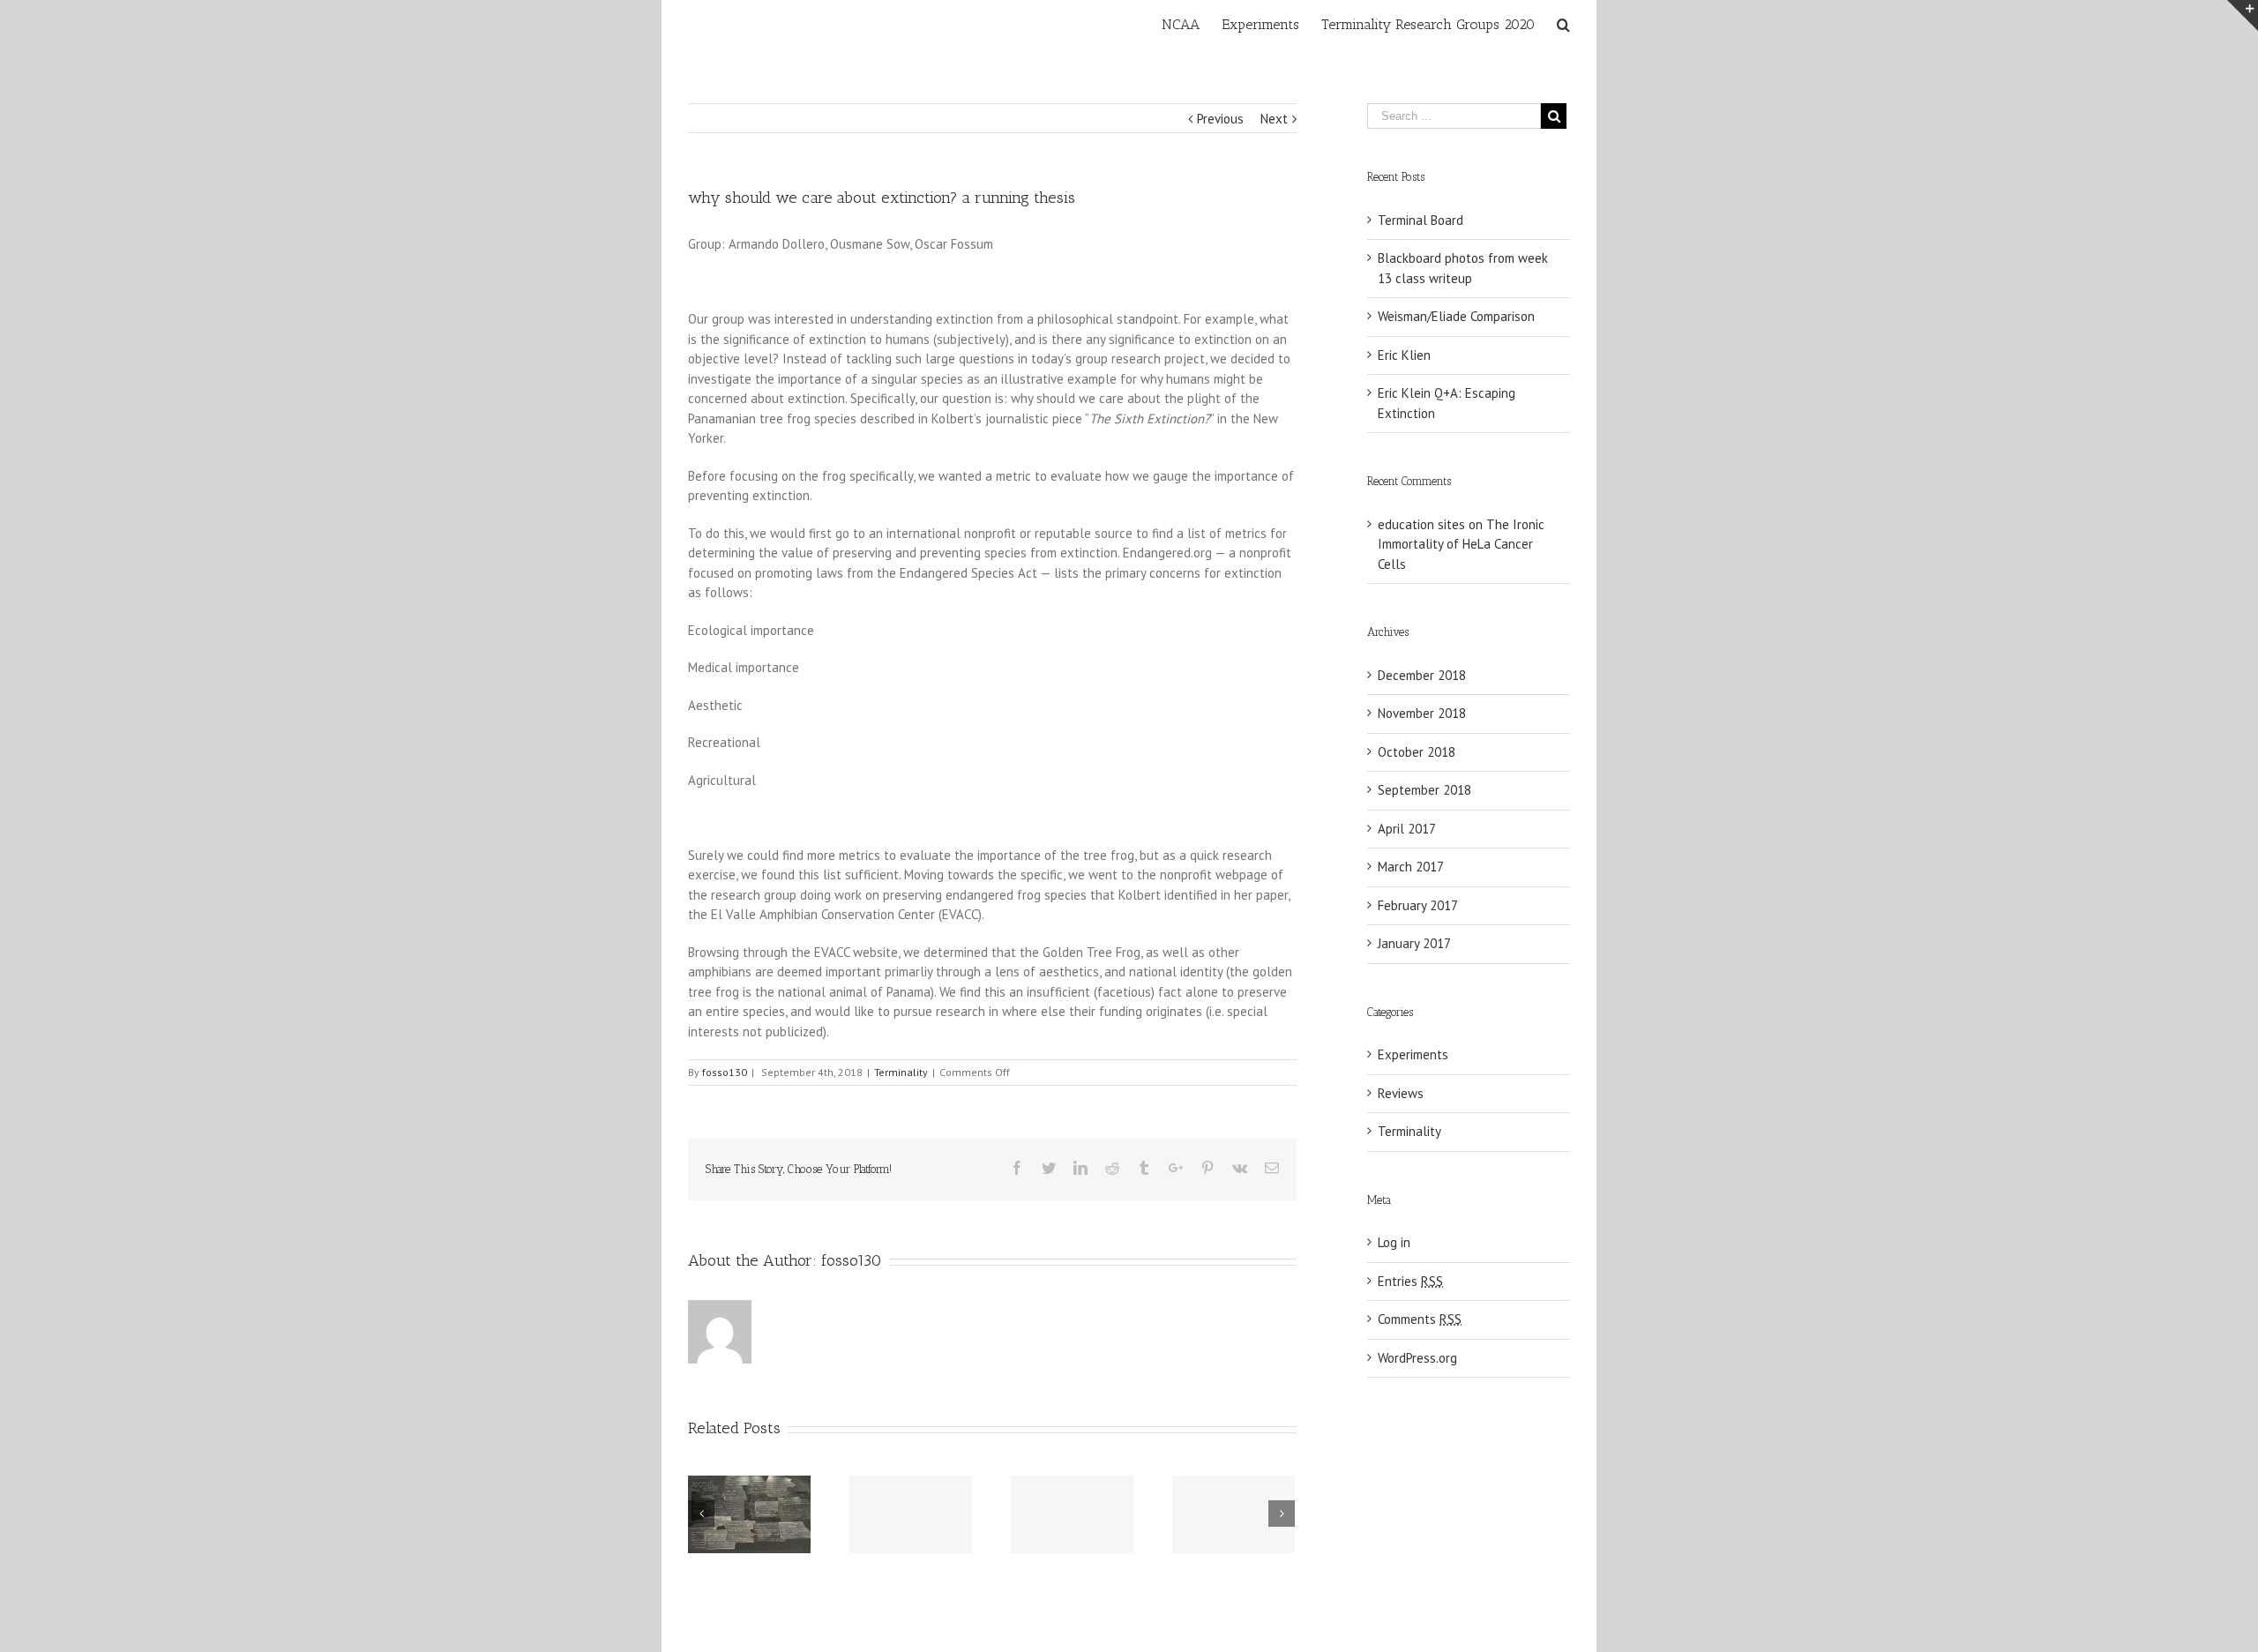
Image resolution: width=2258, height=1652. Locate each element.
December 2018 (1422, 675)
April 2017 (1407, 829)
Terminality (901, 1072)
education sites (1421, 524)
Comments (1420, 1319)
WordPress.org (1417, 1358)
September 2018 (1424, 790)
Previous (1220, 119)
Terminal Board (1421, 220)
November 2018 (1422, 713)
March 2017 (1411, 867)
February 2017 (1418, 905)
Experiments (1413, 1054)
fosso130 (725, 1072)
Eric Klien (1404, 355)
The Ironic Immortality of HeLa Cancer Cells (1461, 544)
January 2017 (1414, 943)
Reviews (1401, 1093)
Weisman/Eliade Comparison (1456, 316)
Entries (1410, 1281)
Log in (1394, 1242)
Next (1274, 119)
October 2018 (1417, 752)
